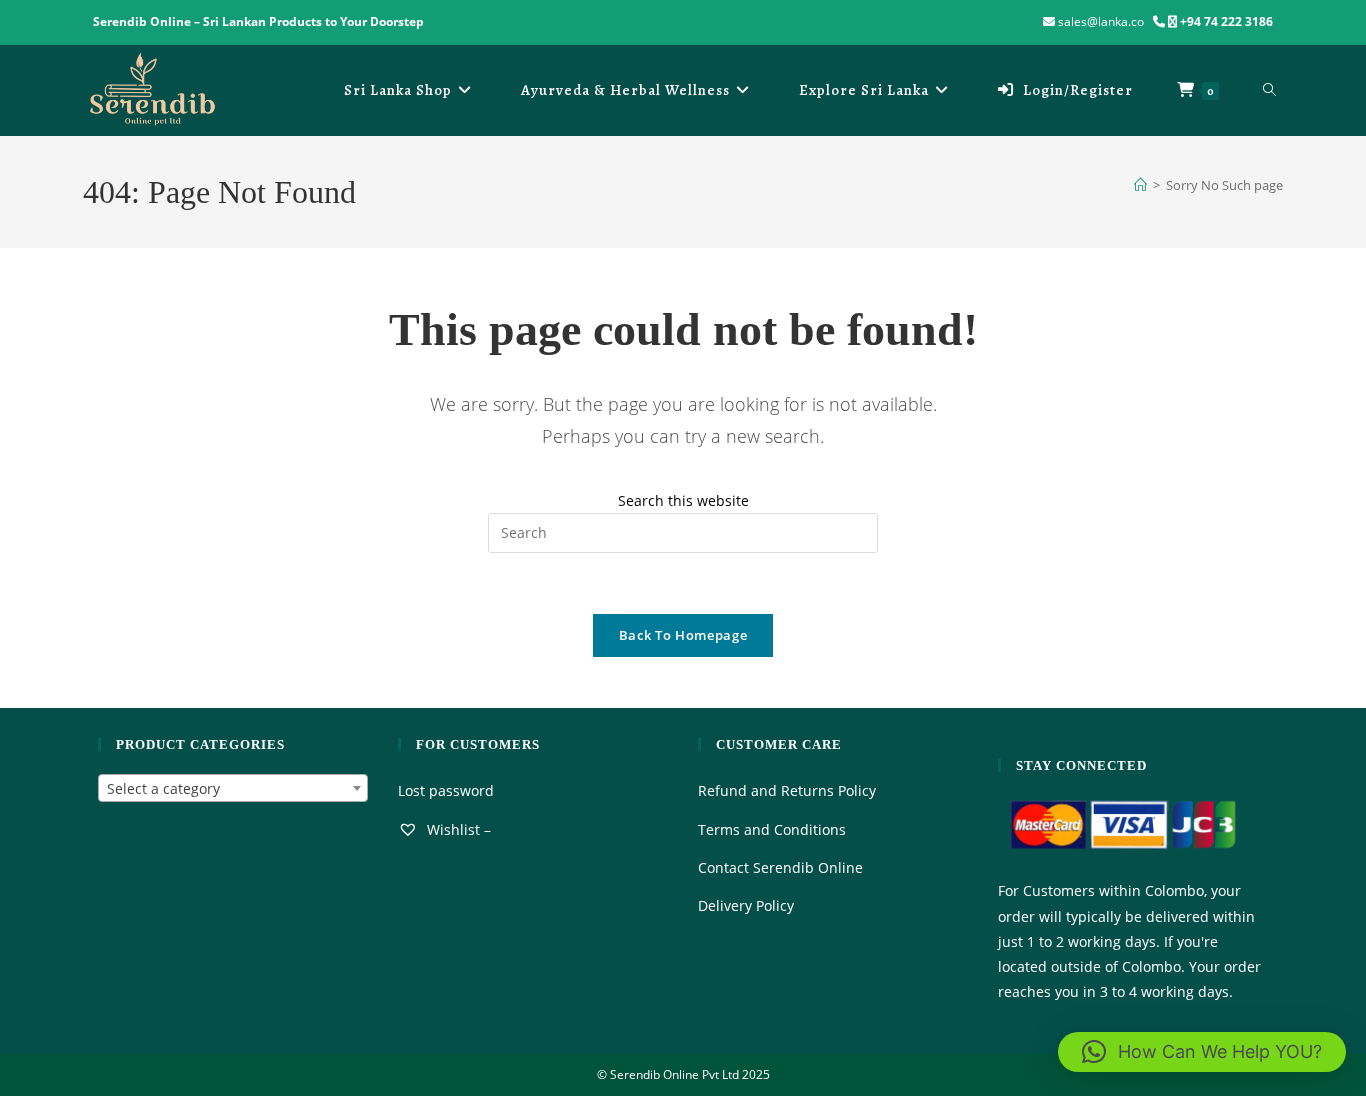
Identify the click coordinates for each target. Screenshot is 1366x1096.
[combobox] (233, 788)
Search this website (683, 500)
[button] (1202, 1052)
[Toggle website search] (1269, 90)
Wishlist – (457, 829)
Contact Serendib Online (780, 867)
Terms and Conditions (772, 829)
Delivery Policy (746, 905)
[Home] (1140, 185)
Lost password (446, 790)
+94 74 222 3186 (1226, 21)
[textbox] (233, 789)
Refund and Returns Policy (787, 790)
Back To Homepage (683, 635)
